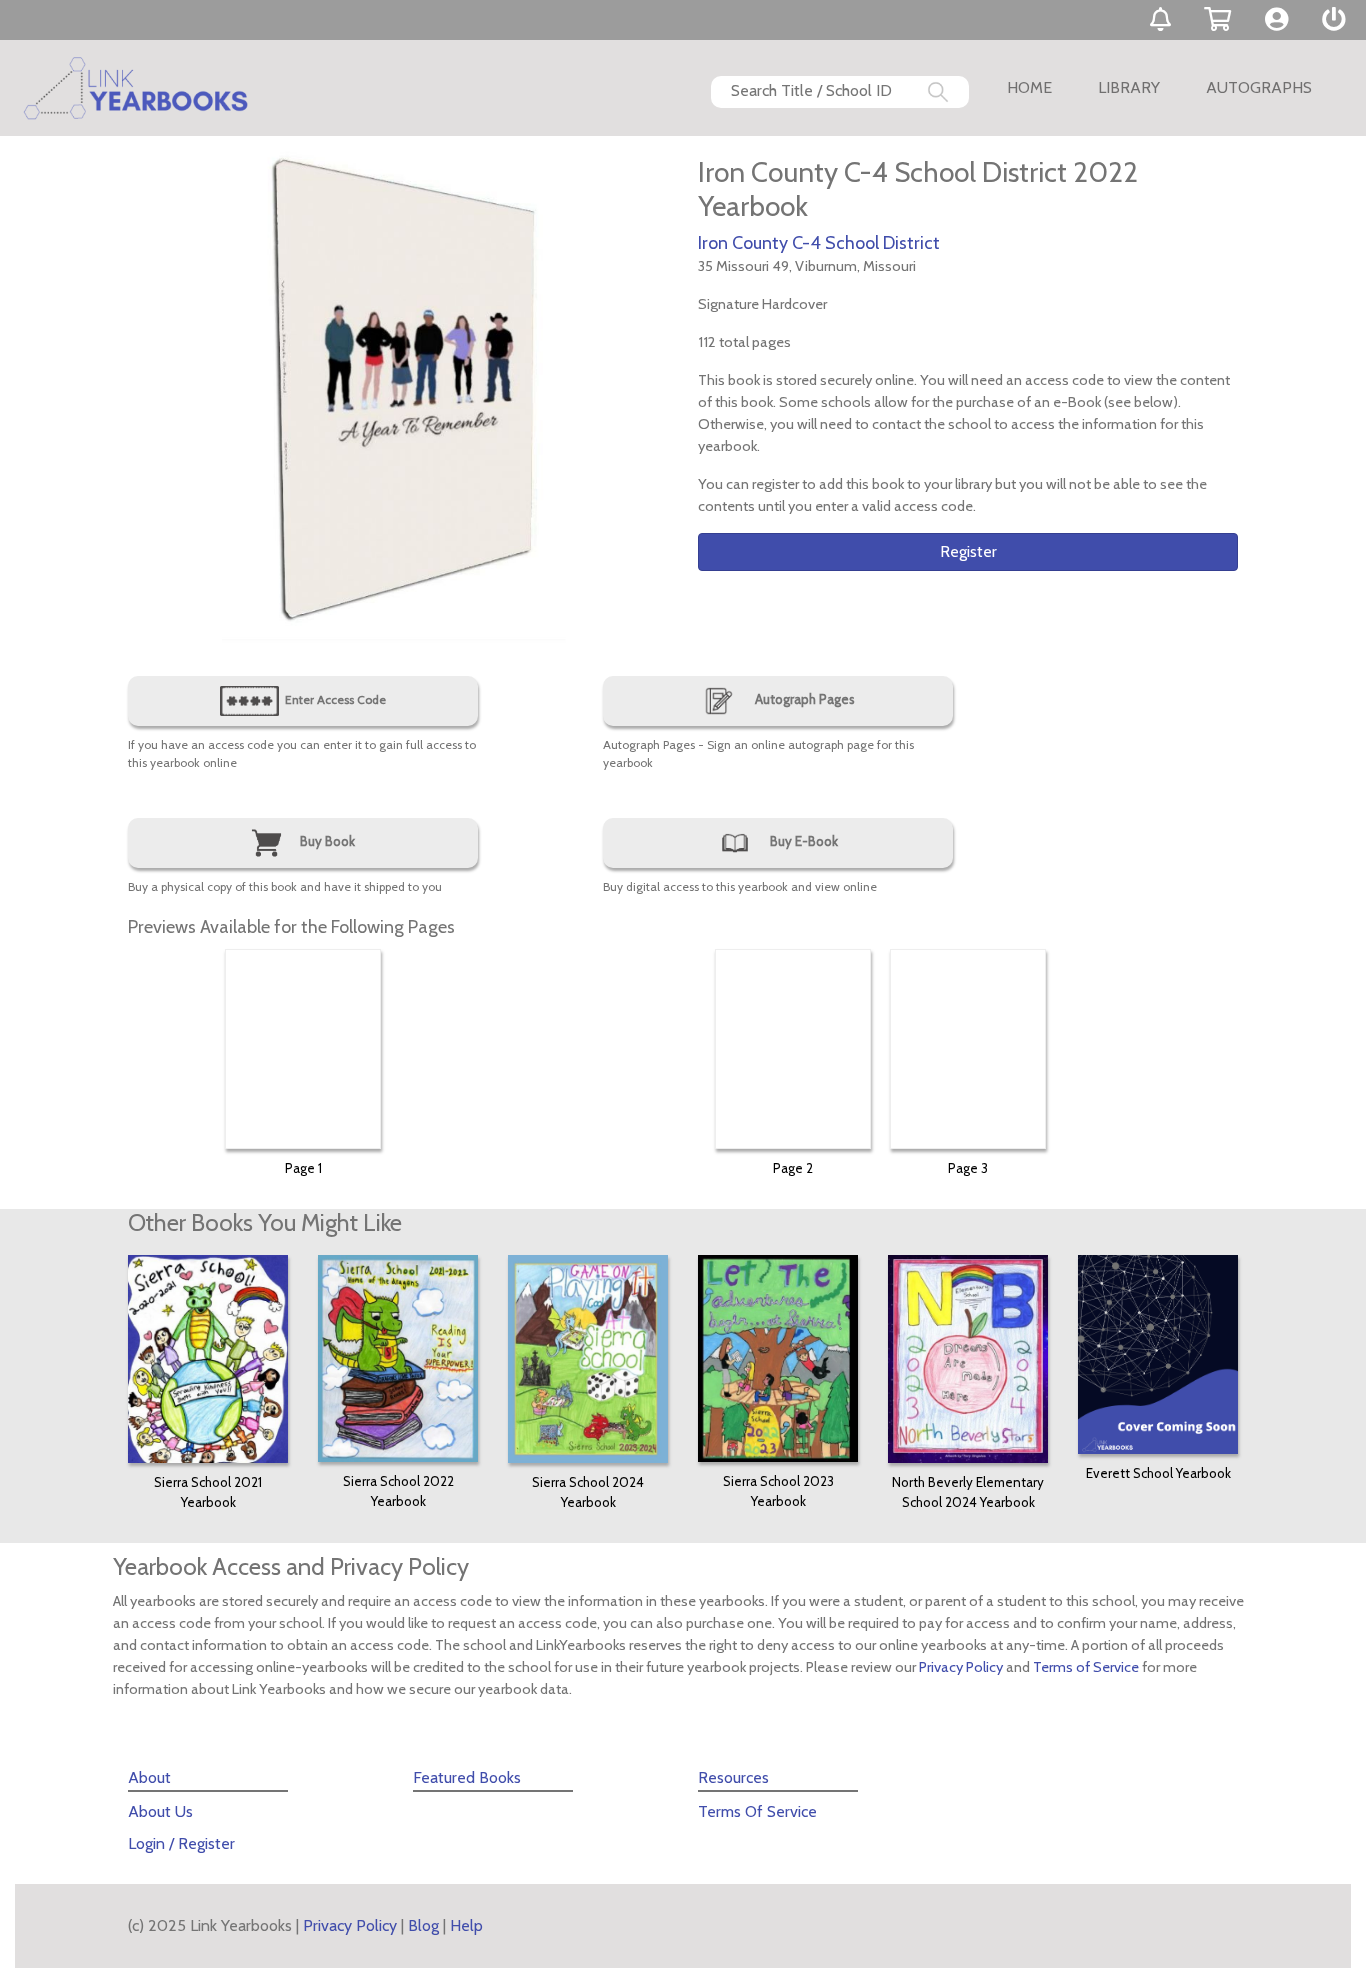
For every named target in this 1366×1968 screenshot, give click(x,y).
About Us (160, 1811)
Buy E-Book (802, 841)
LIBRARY (1129, 87)
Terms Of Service (757, 1811)
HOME (1029, 87)
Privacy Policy (961, 1667)
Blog (423, 1925)
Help (466, 1925)
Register (968, 551)
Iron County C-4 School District (819, 243)
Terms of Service (1086, 1667)
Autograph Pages (803, 699)
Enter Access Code (334, 699)
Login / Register (181, 1843)
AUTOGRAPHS (1259, 87)
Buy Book (326, 841)
